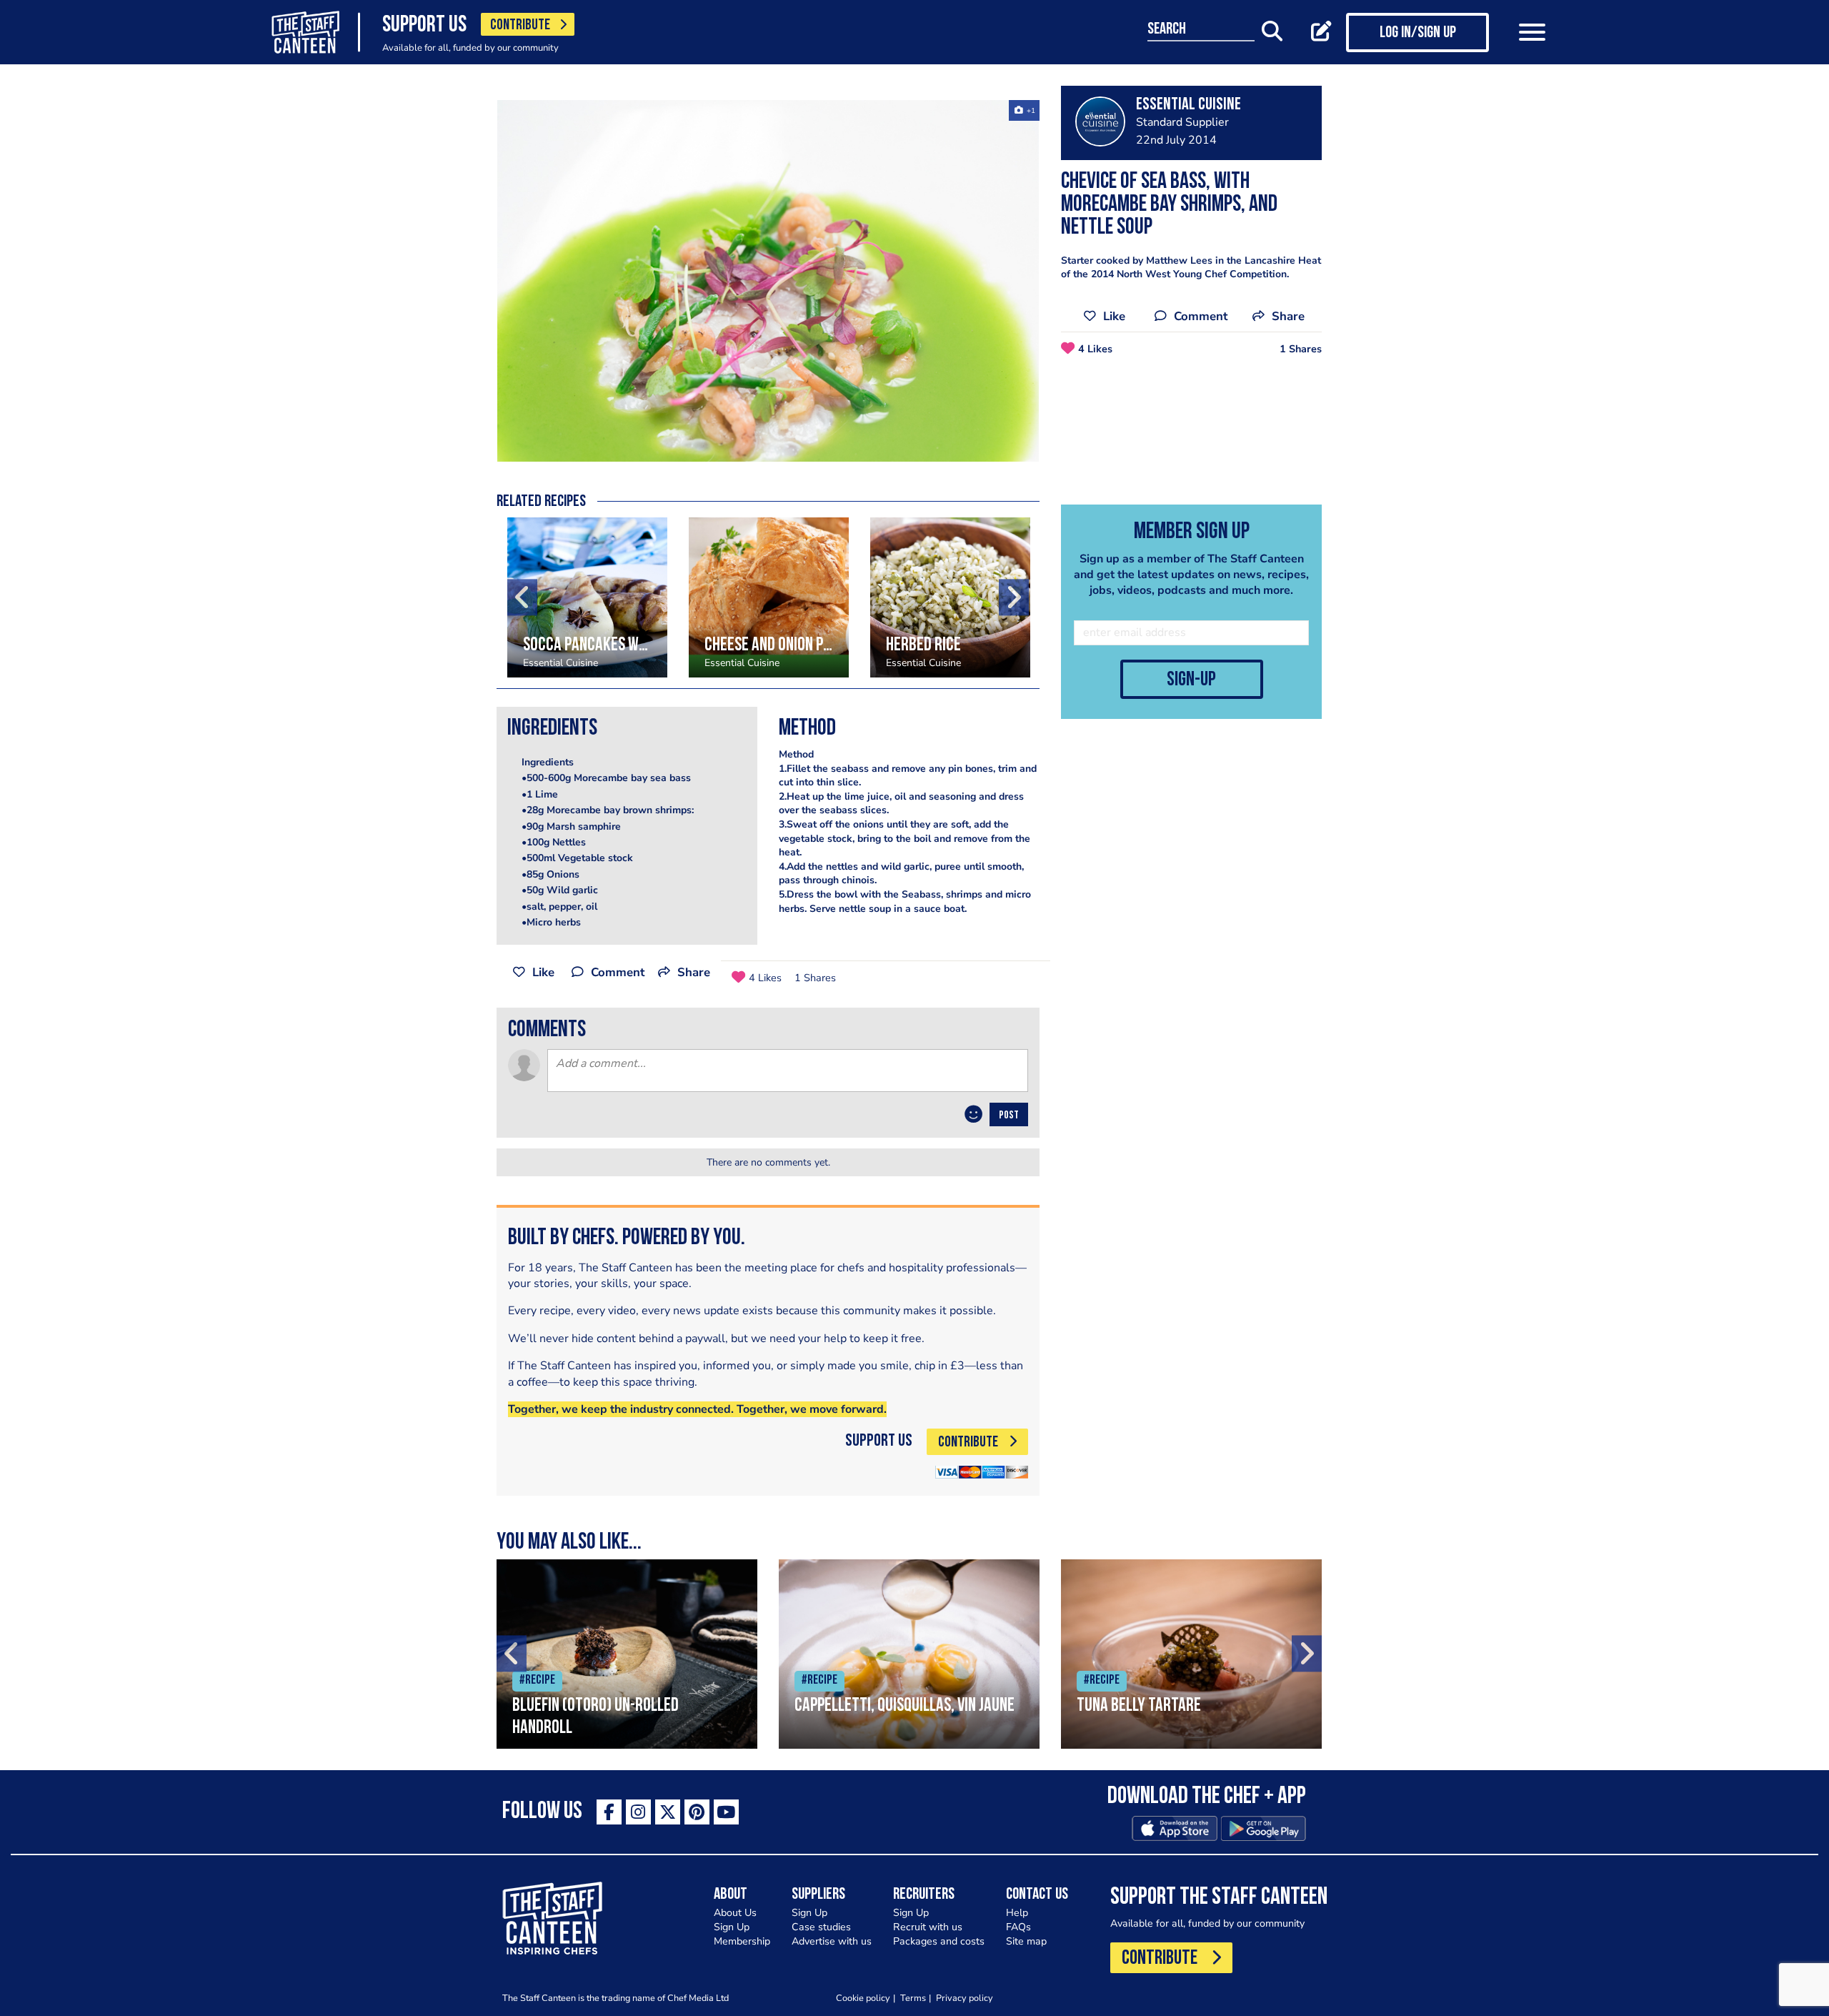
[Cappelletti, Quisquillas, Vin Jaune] (909, 1654)
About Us (735, 1913)
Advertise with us (832, 1941)
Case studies (821, 1927)
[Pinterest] (697, 1812)
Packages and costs (939, 1941)
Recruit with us (928, 1927)
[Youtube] (726, 1812)
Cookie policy (863, 1998)
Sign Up (732, 1927)
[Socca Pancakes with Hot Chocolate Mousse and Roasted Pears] (587, 597)
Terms (913, 1998)
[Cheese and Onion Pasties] (769, 597)
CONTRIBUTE (520, 25)
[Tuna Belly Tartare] (1191, 1654)
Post (1009, 1116)
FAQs (1018, 1927)
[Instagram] (638, 1812)
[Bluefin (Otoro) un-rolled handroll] (627, 1654)
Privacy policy (965, 1998)
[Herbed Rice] (950, 597)
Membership (742, 1941)
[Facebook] (609, 1812)
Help (1017, 1913)
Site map (1026, 1941)
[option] (768, 281)
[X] (668, 1812)
